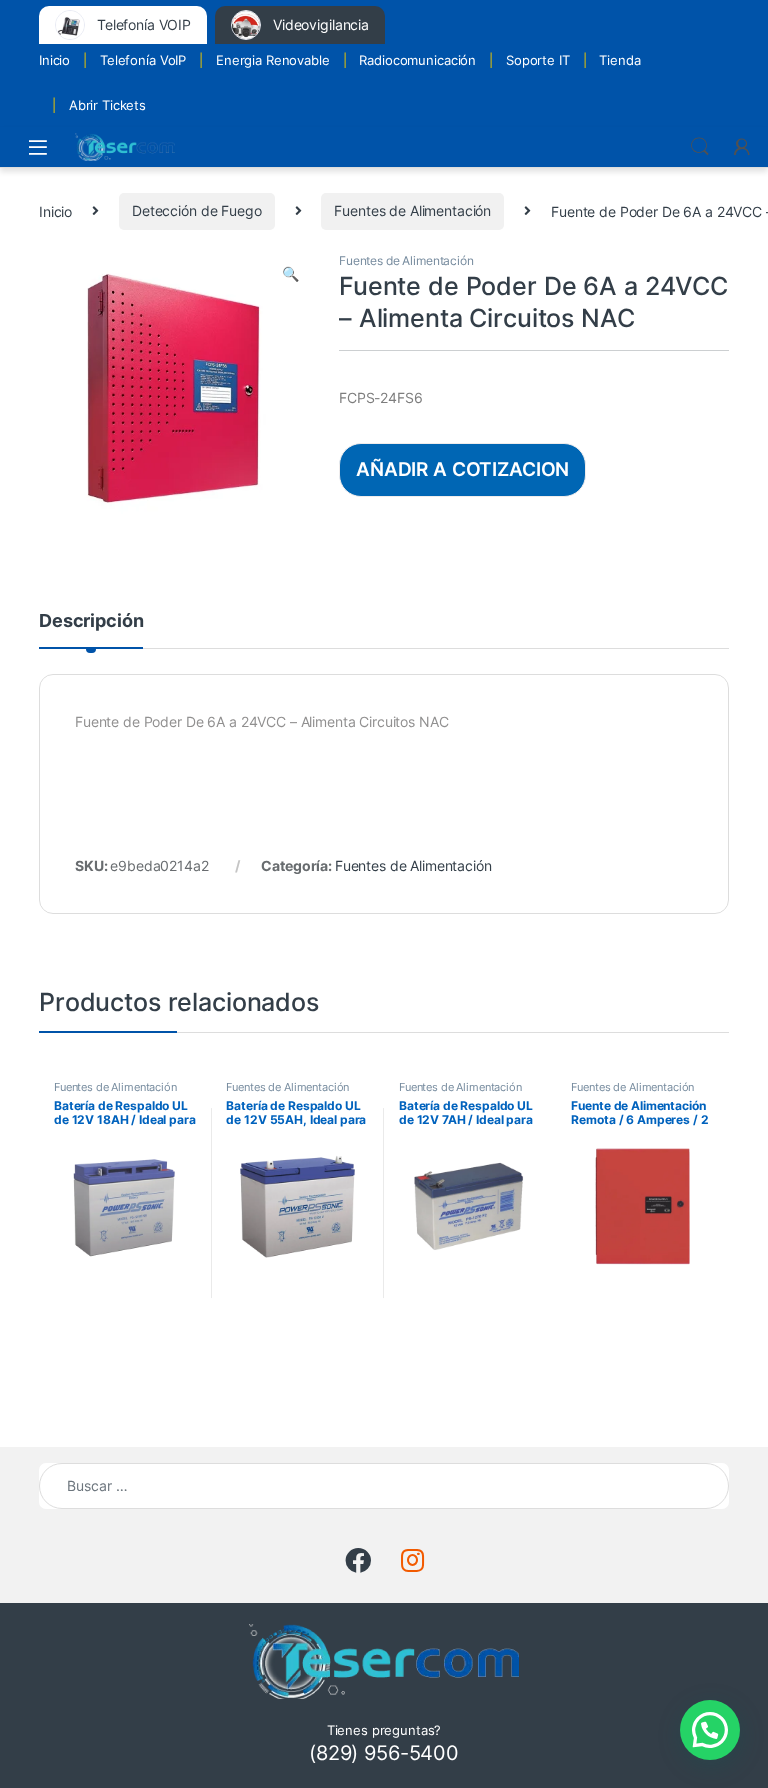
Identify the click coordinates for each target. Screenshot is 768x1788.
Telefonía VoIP (143, 60)
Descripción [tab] (91, 621)
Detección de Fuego (196, 210)
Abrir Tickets (107, 105)
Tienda (619, 60)
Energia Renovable (273, 60)
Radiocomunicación (417, 60)
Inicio (54, 60)
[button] (290, 274)
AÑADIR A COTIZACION (462, 469)
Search (700, 147)
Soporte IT (538, 60)
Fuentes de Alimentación (412, 210)
